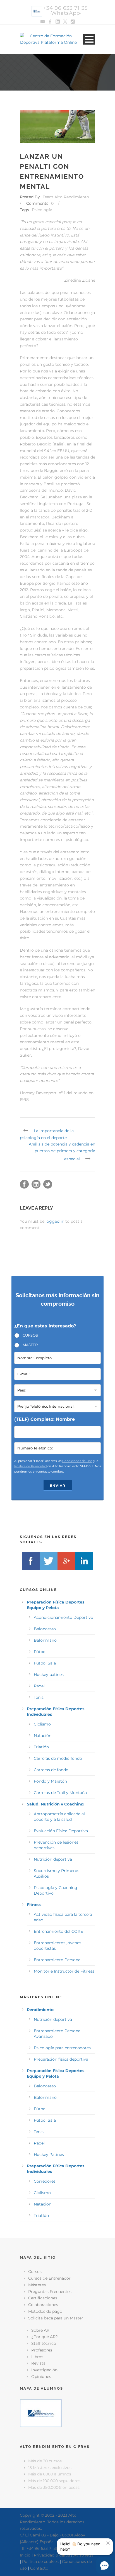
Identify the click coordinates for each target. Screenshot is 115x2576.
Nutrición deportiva (53, 1859)
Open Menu (89, 39)
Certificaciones (43, 2298)
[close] (108, 2543)
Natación (43, 1736)
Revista (38, 2363)
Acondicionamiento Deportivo (64, 1617)
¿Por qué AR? (45, 2337)
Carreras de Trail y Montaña (60, 1793)
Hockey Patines (49, 2155)
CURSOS (30, 1335)
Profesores (42, 2350)
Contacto (39, 2568)
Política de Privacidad (30, 1466)
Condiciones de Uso (77, 1461)
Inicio (25, 2555)
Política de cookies (40, 2562)
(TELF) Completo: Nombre (45, 1419)
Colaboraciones (43, 2305)
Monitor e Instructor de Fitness (64, 1971)
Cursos (35, 2272)
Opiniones (41, 2377)
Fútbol (40, 1652)
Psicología (42, 210)
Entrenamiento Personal (58, 1960)
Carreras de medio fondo (58, 1758)
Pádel (39, 1686)
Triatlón (41, 1747)
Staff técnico (44, 2343)
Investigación (44, 2370)
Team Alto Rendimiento (66, 197)
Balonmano (45, 1640)
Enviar (58, 1486)
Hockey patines (49, 1675)
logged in (55, 1221)
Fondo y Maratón (50, 1781)
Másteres (37, 2285)
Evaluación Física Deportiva (61, 1831)
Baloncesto (45, 1629)
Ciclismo (42, 1724)
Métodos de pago (45, 2311)
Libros (37, 2357)
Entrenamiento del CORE (58, 1931)
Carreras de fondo (51, 1770)
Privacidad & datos (52, 2555)
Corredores (45, 2181)
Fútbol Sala (45, 1663)
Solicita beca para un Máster (56, 2318)
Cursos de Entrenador (49, 2278)
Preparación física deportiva (61, 2059)
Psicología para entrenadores (62, 2048)
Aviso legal (84, 2555)
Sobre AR (40, 2330)
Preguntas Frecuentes (50, 2292)
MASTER (30, 1345)
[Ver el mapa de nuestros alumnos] (41, 2413)
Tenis (39, 1697)
